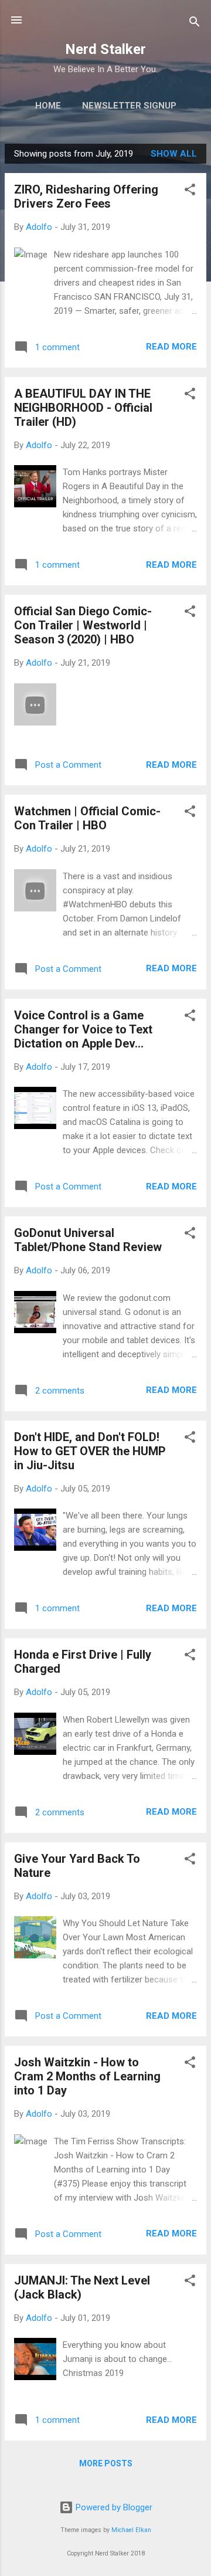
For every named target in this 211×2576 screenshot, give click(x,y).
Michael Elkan (131, 2530)
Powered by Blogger (113, 2507)
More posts (106, 2463)
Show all (174, 154)
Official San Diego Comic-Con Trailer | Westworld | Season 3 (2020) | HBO (83, 625)
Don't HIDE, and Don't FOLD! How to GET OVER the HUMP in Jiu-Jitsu (90, 1451)
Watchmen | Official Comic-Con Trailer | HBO (87, 818)
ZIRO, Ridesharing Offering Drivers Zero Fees (86, 196)
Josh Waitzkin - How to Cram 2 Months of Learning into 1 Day (87, 2076)
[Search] (195, 24)
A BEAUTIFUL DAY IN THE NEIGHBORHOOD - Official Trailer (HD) (83, 408)
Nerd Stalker (105, 49)
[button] (190, 191)
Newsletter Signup (129, 106)
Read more (171, 347)
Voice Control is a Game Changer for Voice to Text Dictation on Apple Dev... (83, 1029)
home (48, 106)
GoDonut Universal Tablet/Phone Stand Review (88, 1240)
